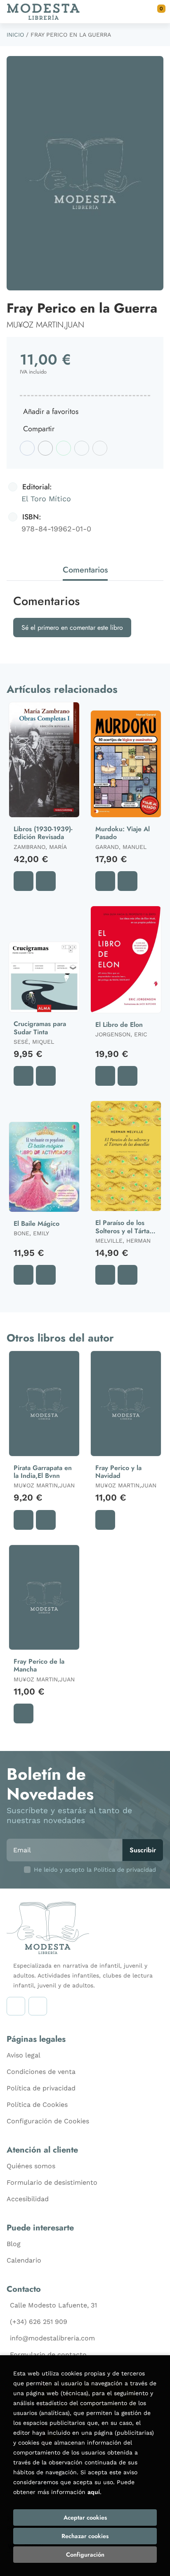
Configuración (85, 2555)
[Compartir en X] (45, 448)
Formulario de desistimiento (52, 2182)
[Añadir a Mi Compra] (24, 881)
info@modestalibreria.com (52, 2338)
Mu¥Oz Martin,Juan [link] (45, 325)
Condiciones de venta (41, 2072)
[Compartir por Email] (82, 448)
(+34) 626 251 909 (39, 2322)
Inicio (15, 35)
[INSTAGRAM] (16, 2006)
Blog (14, 2244)
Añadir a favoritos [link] (51, 411)
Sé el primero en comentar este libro (72, 628)
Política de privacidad (41, 2088)
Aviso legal (24, 2055)
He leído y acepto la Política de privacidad (95, 1870)
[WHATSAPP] (38, 2006)
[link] (46, 881)
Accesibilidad (28, 2199)
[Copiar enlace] (100, 448)
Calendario (24, 2260)
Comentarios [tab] (85, 570)
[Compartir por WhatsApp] (64, 448)
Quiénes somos (31, 2166)
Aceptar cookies (85, 2518)
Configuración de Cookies (48, 2121)
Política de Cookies (37, 2105)
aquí (94, 2492)
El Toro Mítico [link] (46, 499)
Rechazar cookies (85, 2536)
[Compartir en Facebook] (27, 448)
